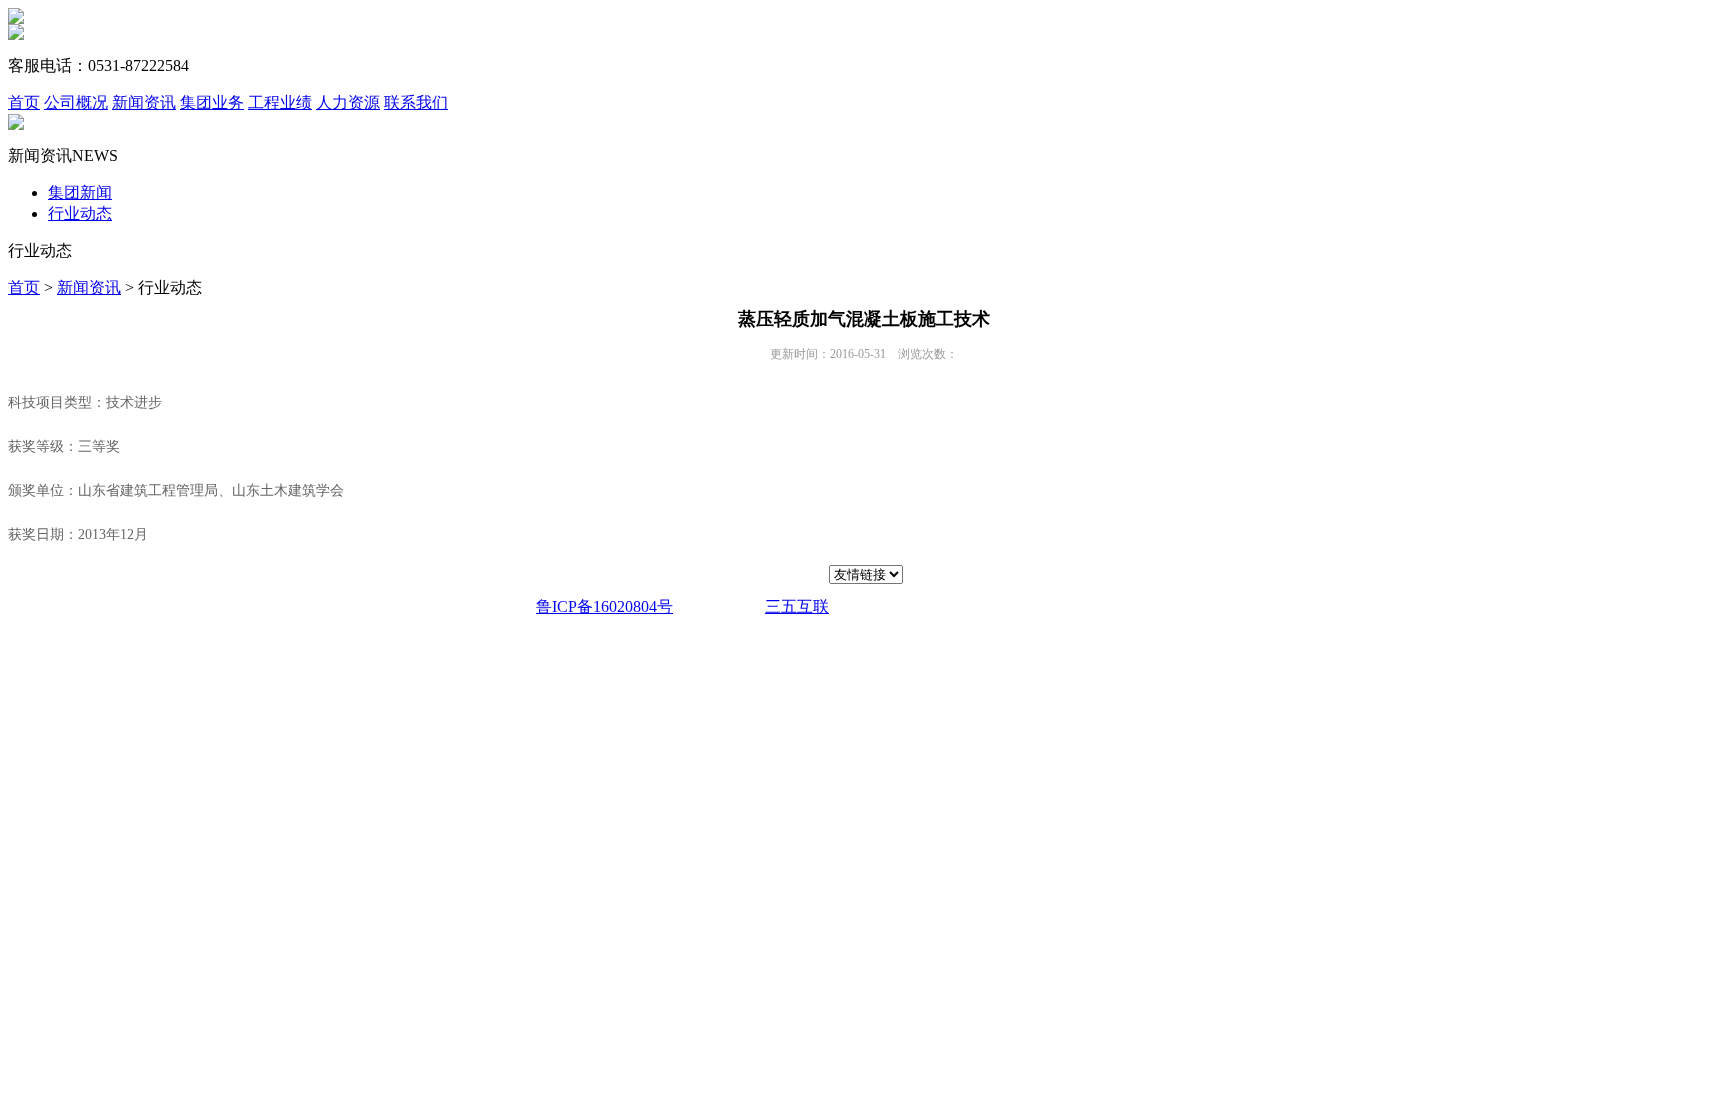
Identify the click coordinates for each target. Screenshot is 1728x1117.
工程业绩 (280, 102)
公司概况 (76, 102)
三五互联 (797, 606)
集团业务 (212, 102)
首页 (24, 102)
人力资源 (348, 102)
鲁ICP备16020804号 (604, 606)
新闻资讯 (144, 102)
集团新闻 (80, 192)
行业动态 (80, 213)
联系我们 (416, 102)
